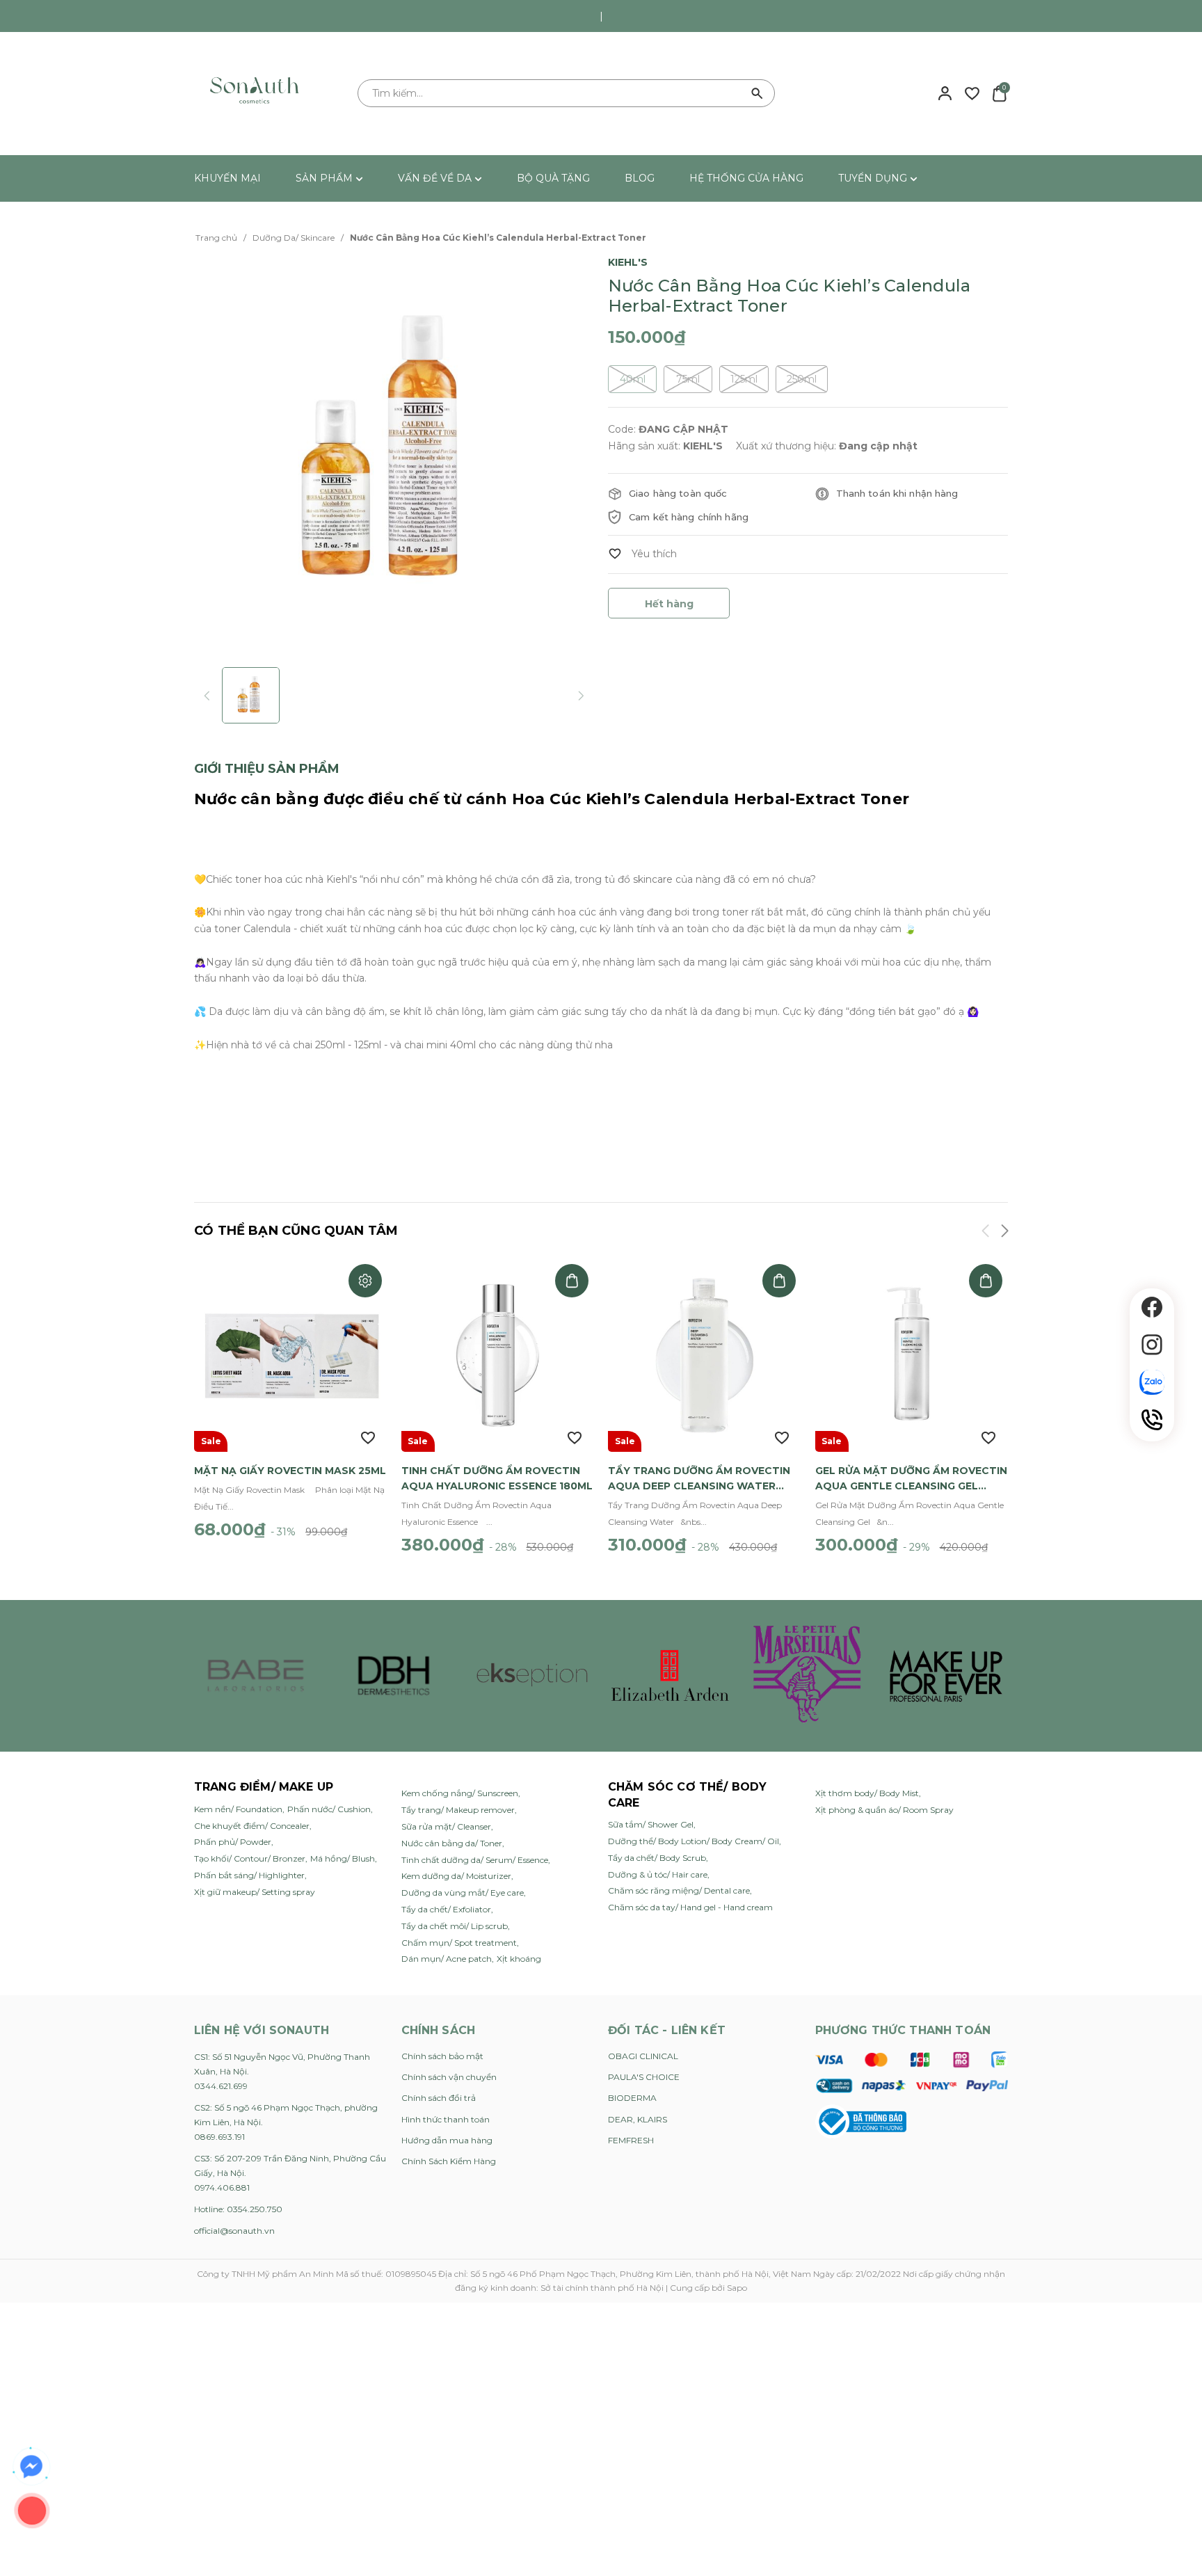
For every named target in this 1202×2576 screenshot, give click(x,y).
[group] (394, 453)
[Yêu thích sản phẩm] (972, 93)
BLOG (640, 178)
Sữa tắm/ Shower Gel (651, 1824)
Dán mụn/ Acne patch (447, 1959)
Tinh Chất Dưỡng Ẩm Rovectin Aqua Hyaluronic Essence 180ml (497, 1478)
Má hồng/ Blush (343, 1858)
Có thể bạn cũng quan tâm (296, 1231)
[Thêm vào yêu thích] (642, 554)
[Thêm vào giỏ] (572, 1281)
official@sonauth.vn (234, 2231)
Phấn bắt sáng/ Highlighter (249, 1875)
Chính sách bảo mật (442, 2056)
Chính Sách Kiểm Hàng (449, 2161)
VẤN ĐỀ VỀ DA (436, 178)
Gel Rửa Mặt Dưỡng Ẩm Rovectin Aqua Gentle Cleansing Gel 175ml (911, 1479)
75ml (688, 379)
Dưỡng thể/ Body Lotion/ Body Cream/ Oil (694, 1841)
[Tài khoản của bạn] (945, 93)
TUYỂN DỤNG (874, 178)
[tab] (267, 769)
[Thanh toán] (912, 2072)
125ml (744, 379)
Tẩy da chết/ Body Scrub (657, 1858)
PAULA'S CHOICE (644, 2077)
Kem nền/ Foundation (238, 1809)
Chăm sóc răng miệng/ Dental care (679, 1890)
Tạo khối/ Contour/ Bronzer (250, 1858)
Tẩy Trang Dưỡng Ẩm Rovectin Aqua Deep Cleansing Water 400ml (699, 1479)
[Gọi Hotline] (1152, 1420)
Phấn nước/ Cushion (329, 1809)
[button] (1004, 1233)
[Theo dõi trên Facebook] (1152, 1307)
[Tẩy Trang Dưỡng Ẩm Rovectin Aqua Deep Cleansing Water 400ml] (705, 1355)
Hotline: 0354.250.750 (238, 2209)
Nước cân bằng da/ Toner (452, 1843)
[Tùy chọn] (365, 1281)
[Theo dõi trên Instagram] (1152, 1345)
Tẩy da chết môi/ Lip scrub (455, 1926)
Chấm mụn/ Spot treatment (459, 1943)
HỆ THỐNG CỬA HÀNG (746, 178)
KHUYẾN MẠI (227, 178)
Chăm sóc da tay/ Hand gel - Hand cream (690, 1907)
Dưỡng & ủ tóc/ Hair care (658, 1874)
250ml (802, 379)
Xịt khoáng (519, 1959)
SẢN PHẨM (326, 178)
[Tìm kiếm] (758, 93)
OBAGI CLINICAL (643, 2056)
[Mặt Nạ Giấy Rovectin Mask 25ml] (291, 1355)
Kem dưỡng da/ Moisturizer (456, 1876)
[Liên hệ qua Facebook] (31, 2467)
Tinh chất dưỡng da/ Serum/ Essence (475, 1860)
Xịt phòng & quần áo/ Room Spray (884, 1810)
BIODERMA (632, 2098)
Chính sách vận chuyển (449, 2077)
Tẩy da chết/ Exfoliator (446, 1909)
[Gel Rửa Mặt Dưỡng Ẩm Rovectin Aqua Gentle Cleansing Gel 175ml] (912, 1355)
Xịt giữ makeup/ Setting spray (255, 1892)
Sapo (737, 2288)
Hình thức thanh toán (446, 2119)
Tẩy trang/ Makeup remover (458, 1810)
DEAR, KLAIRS (638, 2119)
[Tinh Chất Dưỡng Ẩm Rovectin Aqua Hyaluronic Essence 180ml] (498, 1355)
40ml (633, 379)
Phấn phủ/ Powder (233, 1842)
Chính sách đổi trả (439, 2098)
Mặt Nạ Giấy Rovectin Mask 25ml (290, 1471)
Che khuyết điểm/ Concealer (252, 1826)
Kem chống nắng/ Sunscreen (460, 1793)
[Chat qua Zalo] (1152, 1382)
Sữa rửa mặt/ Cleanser (446, 1826)
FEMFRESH (631, 2140)
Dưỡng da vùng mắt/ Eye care (463, 1893)
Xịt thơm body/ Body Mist (867, 1793)
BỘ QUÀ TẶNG (553, 178)
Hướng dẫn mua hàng (447, 2140)
